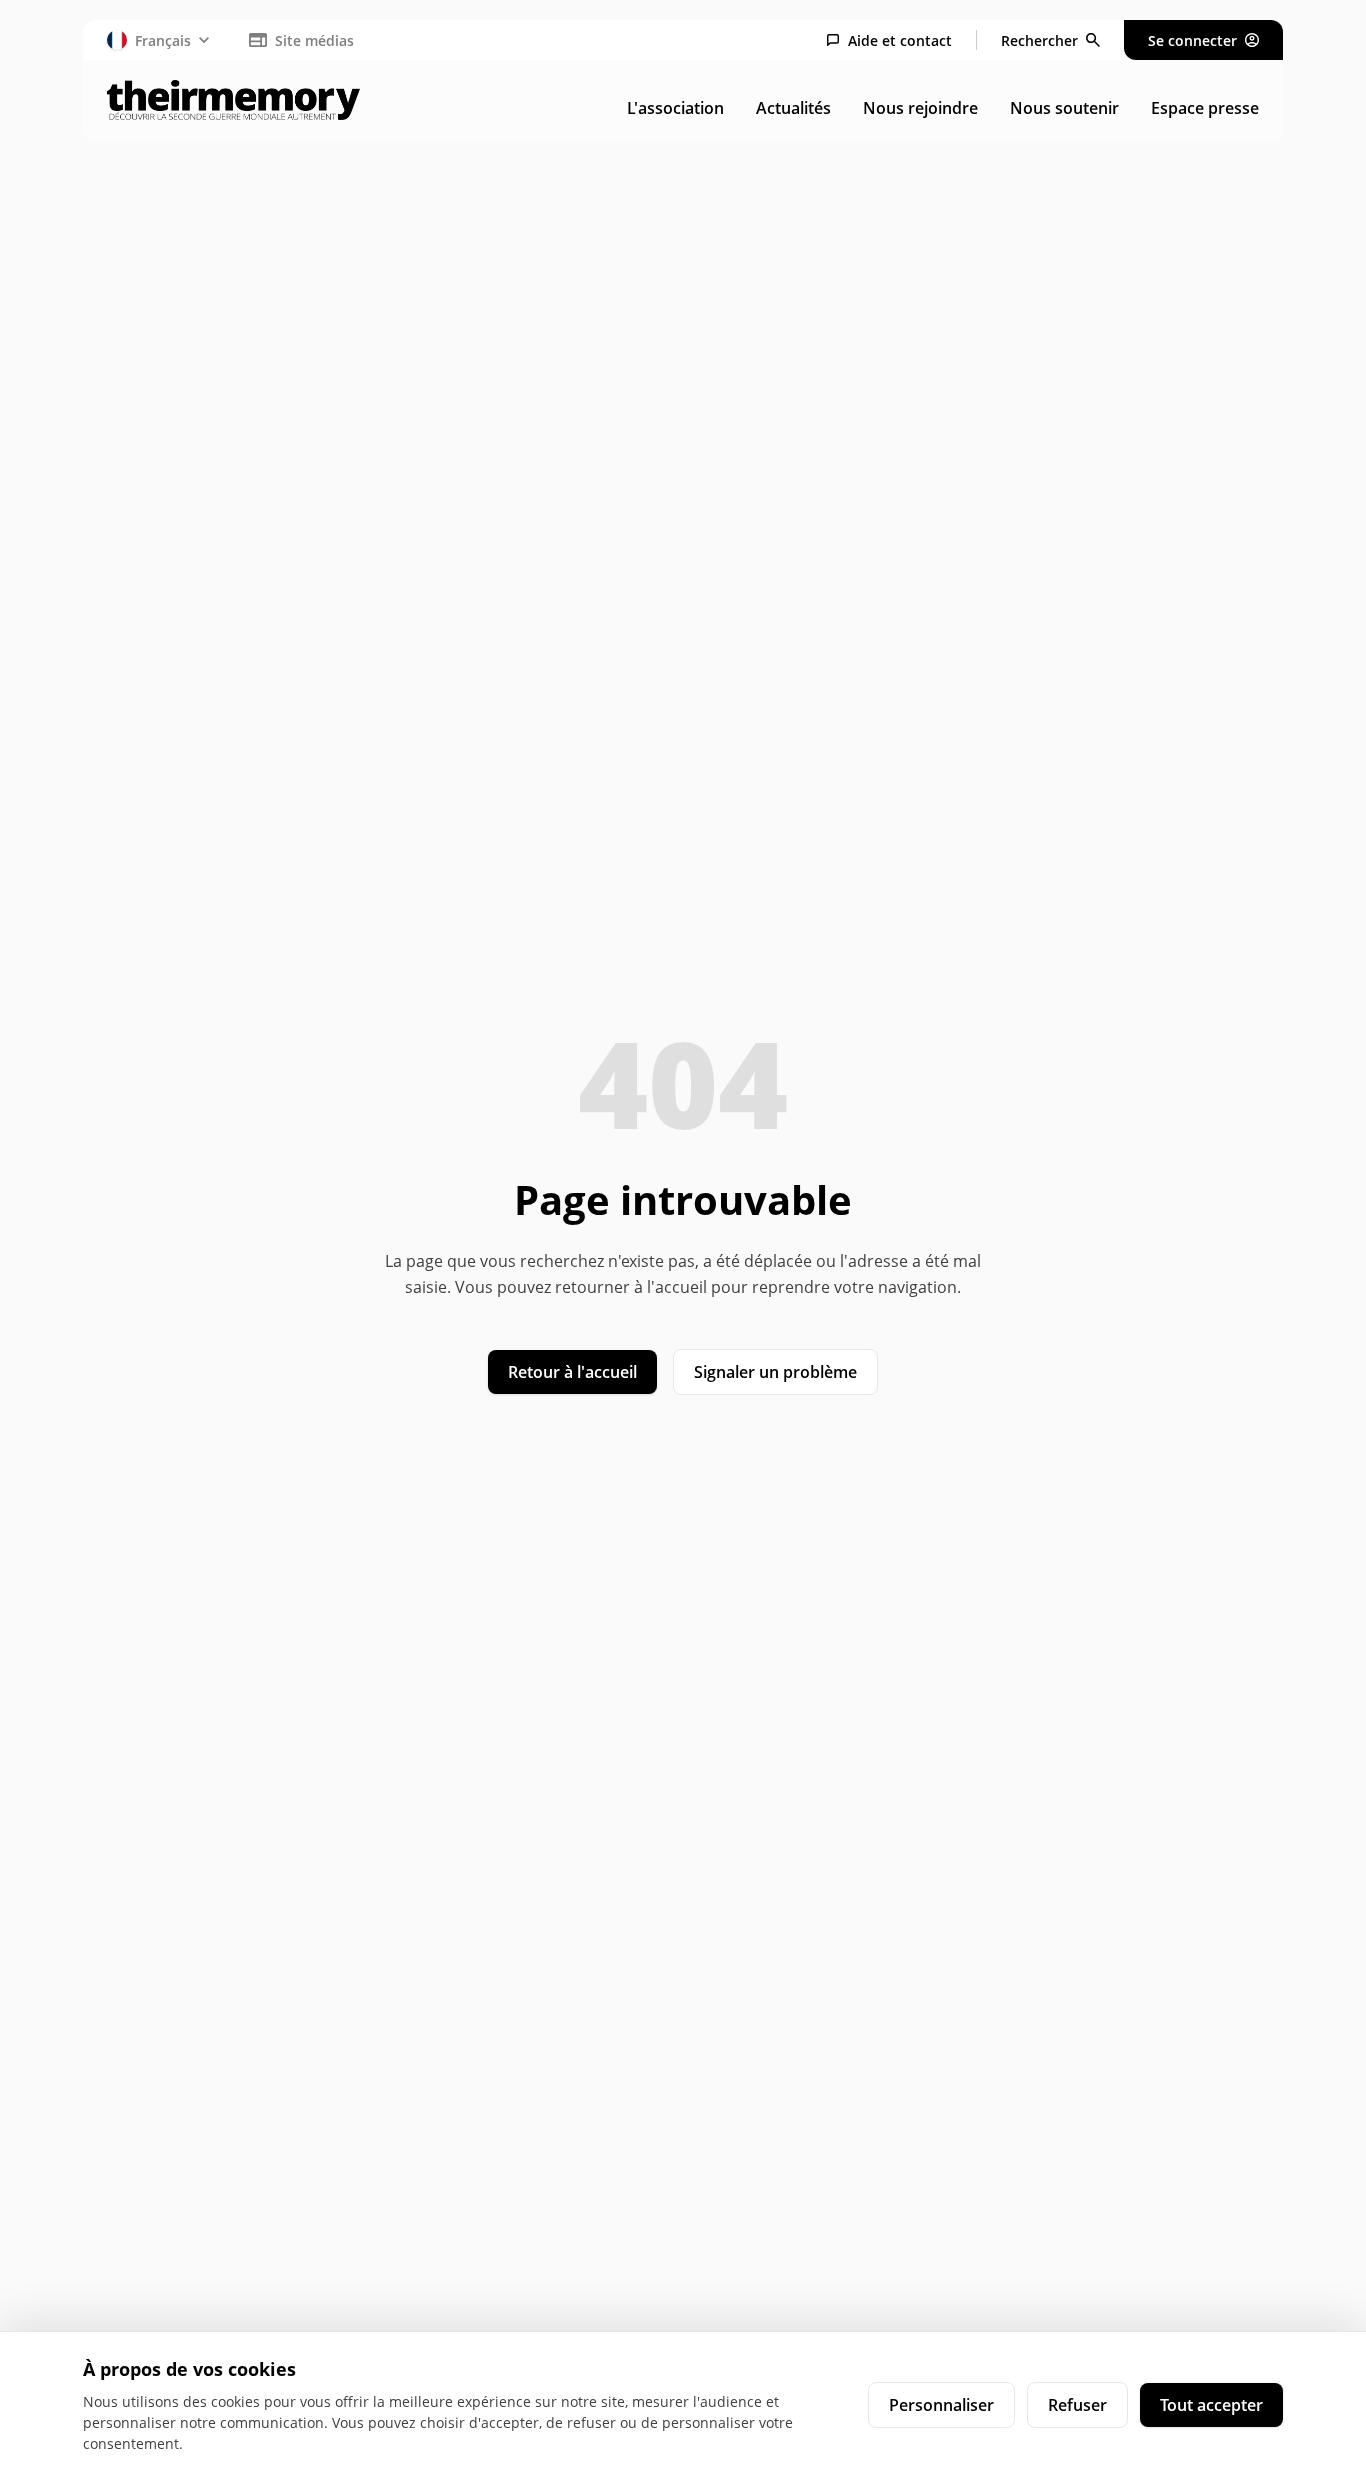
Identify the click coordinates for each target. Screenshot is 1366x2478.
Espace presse (1205, 108)
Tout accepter (1211, 2405)
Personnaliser (941, 2405)
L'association (675, 108)
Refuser (1077, 2405)
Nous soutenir (1064, 108)
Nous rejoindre (920, 108)
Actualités (793, 108)
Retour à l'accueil (572, 1372)
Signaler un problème (775, 1372)
